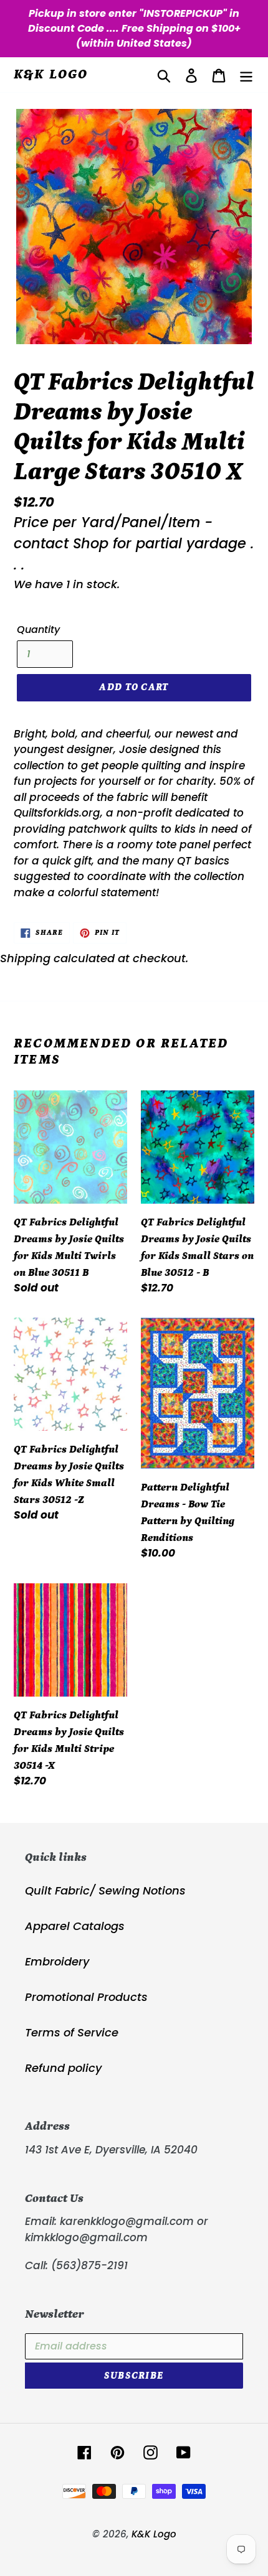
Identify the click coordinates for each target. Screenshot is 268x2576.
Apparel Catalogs (75, 1926)
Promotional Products (86, 1997)
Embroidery (57, 1961)
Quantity (38, 630)
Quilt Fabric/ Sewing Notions (105, 1890)
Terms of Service (72, 2032)
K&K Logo (51, 74)
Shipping (25, 958)
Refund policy (63, 2068)
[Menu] (246, 75)
